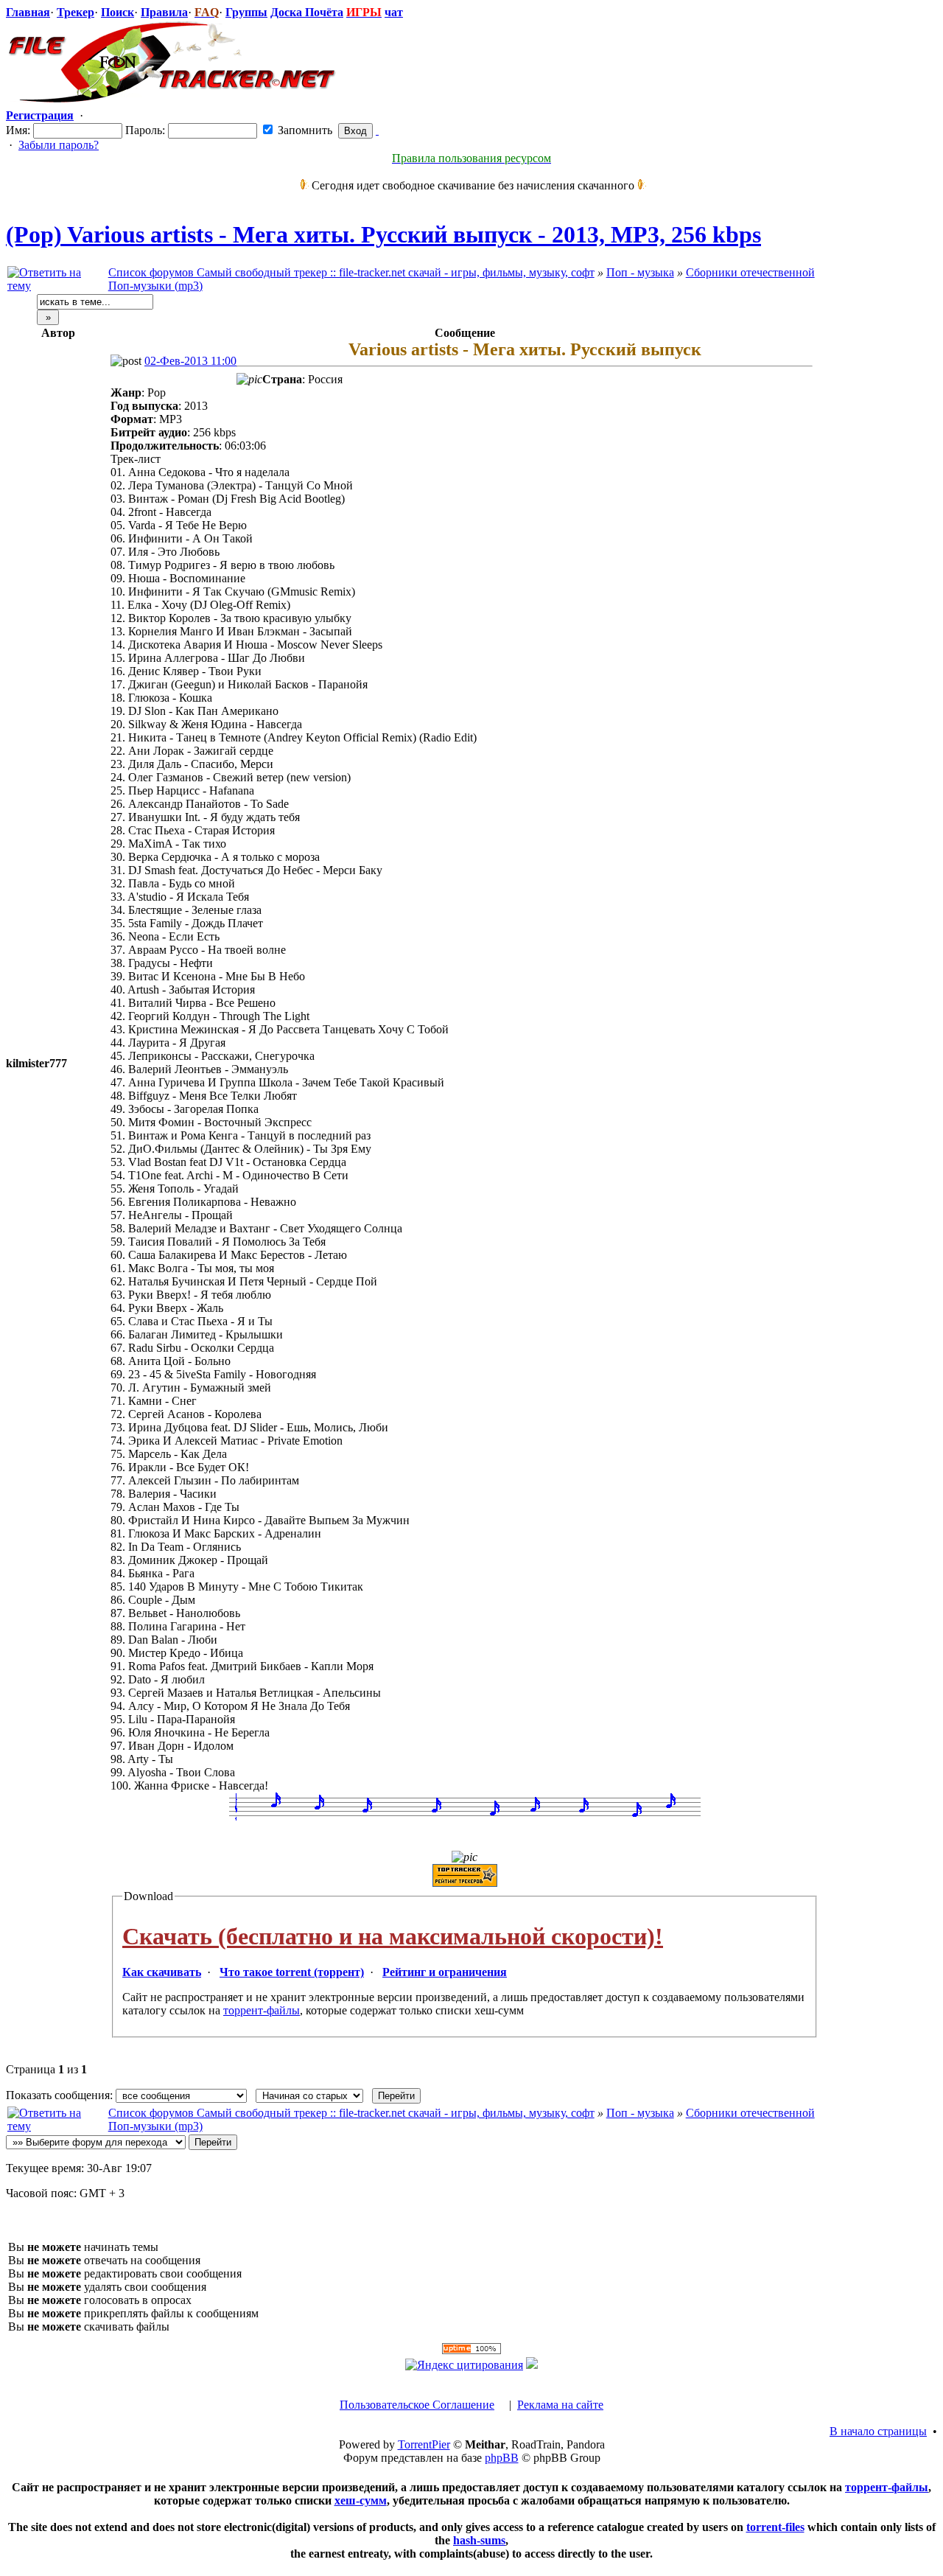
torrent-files (775, 2527)
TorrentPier (424, 2444)
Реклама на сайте (560, 2405)
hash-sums (479, 2540)
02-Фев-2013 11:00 (190, 361)
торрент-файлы (262, 2010)
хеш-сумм (361, 2500)
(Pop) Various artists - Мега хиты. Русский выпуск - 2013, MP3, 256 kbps (383, 234)
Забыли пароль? (59, 145)
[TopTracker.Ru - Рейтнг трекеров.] (532, 2365)
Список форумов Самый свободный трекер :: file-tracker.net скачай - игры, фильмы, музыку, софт (351, 272)
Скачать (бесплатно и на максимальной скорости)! (393, 1936)
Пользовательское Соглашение (417, 2405)
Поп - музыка (640, 272)
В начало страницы (878, 2431)
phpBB (502, 2458)
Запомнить (304, 130)
